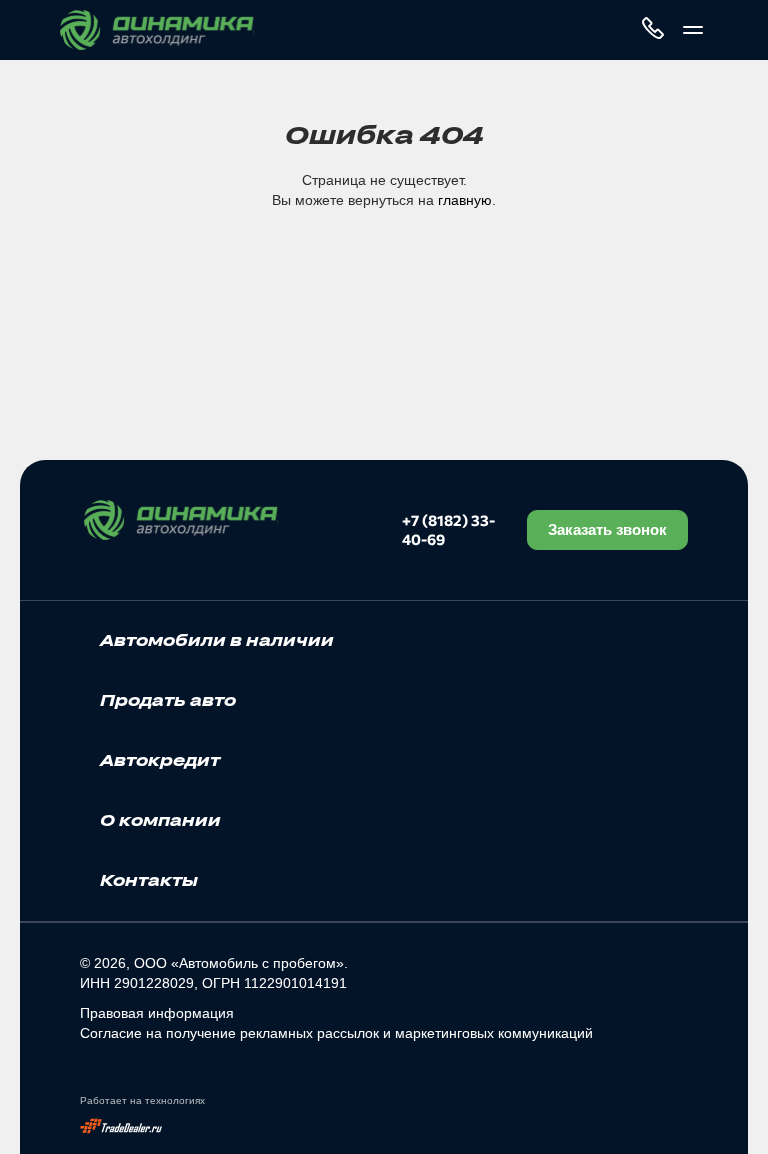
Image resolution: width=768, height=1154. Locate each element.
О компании (160, 820)
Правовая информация (157, 1013)
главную (465, 200)
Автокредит (160, 760)
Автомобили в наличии (217, 640)
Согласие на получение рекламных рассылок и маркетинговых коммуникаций (336, 1033)
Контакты (149, 880)
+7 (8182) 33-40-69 (448, 529)
